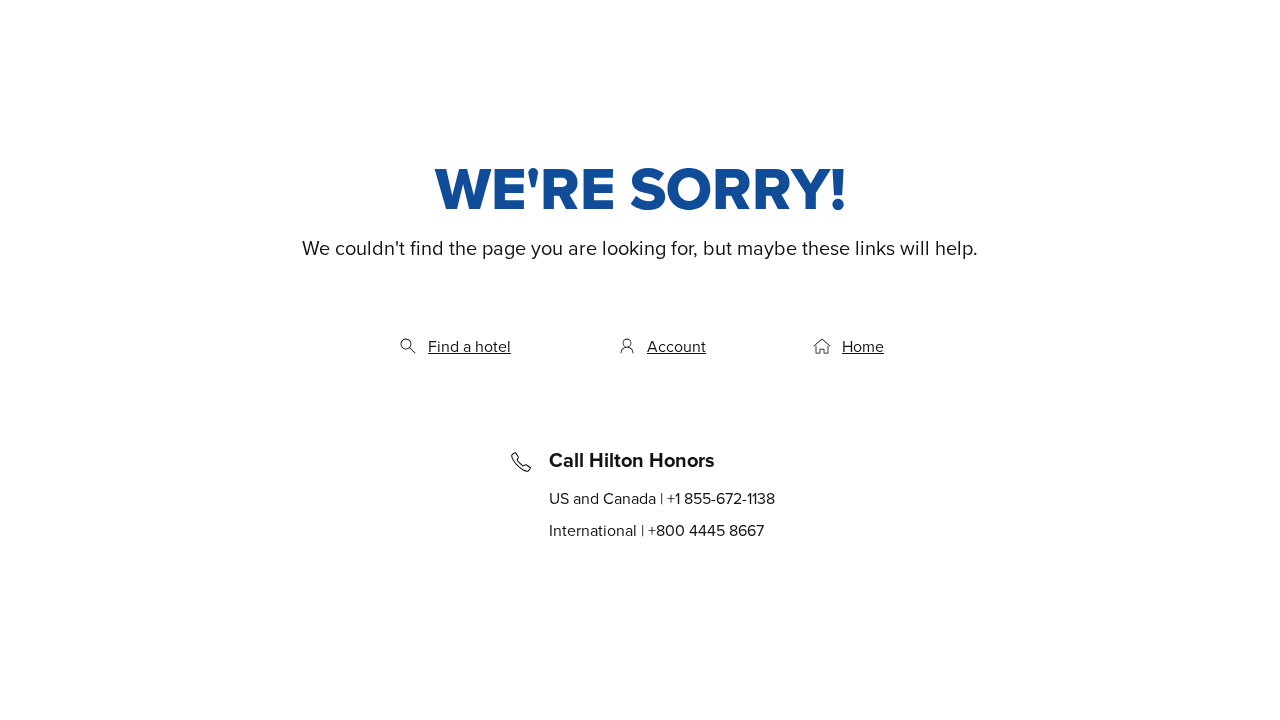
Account (676, 346)
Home (863, 346)
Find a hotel (469, 346)
